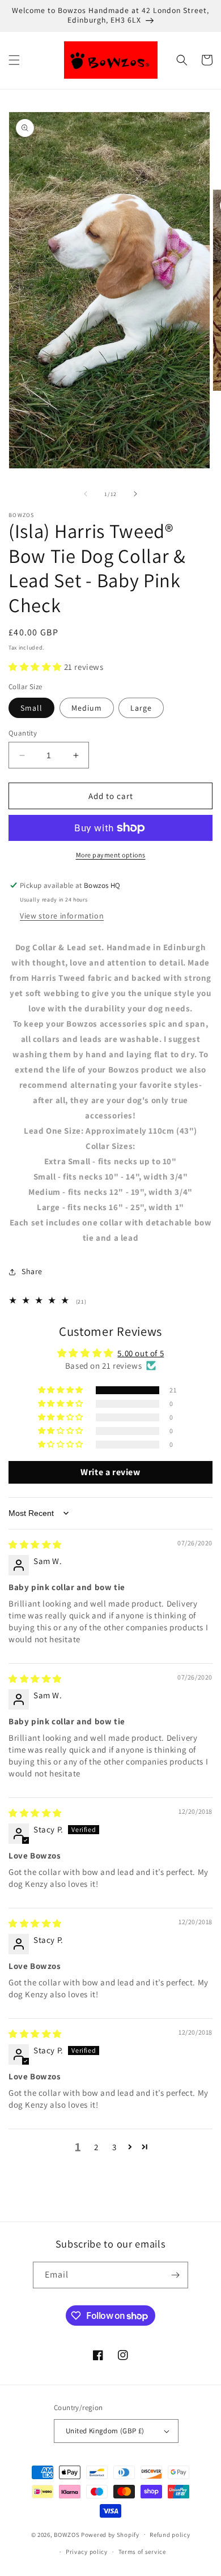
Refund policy (170, 2535)
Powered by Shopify (110, 2534)
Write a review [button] (110, 1472)
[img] (35, 1545)
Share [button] (32, 1271)
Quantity (23, 733)
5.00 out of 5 (141, 1353)
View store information (62, 916)
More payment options (111, 855)
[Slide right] (135, 494)
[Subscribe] (175, 2275)
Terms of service (142, 2552)
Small (31, 708)
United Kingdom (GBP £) (105, 2431)
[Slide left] (86, 494)
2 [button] (96, 2147)
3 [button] (114, 2147)
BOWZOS (67, 2534)
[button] (14, 60)
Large (141, 708)
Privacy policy (87, 2552)
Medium (87, 708)
